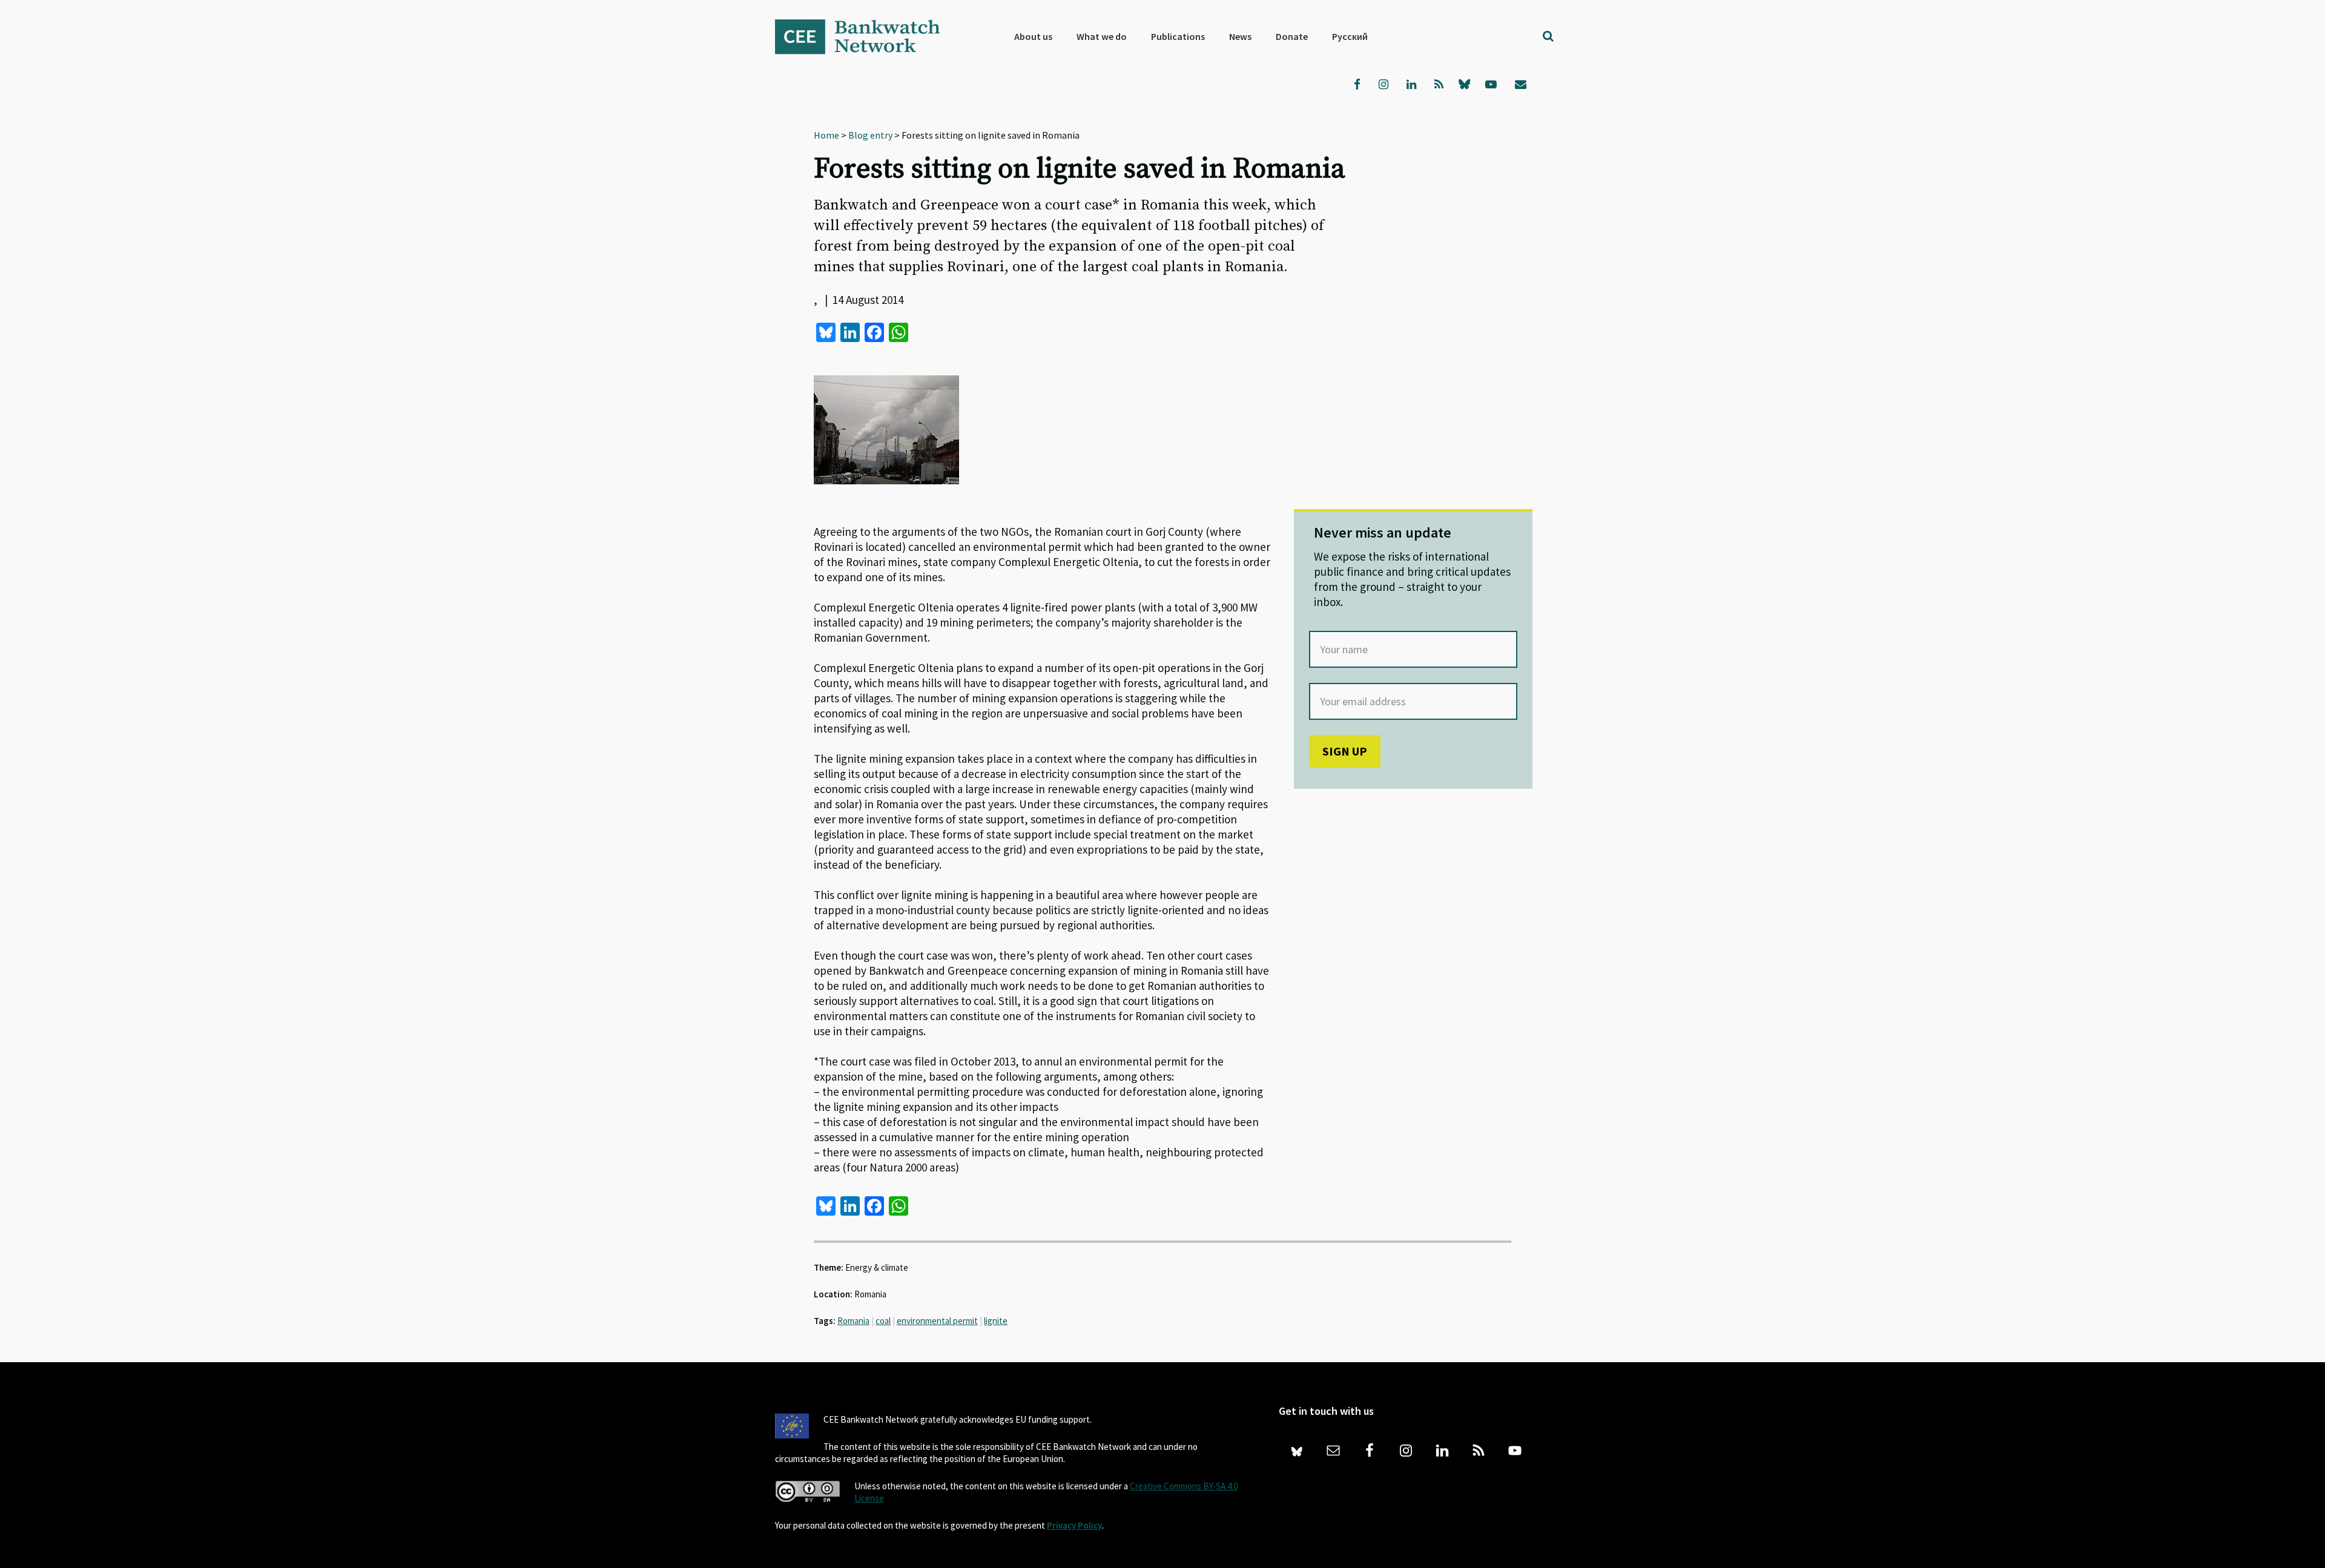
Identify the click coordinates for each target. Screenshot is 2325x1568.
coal (883, 1321)
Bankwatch (866, 36)
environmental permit (937, 1321)
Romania (853, 1321)
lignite (996, 1321)
